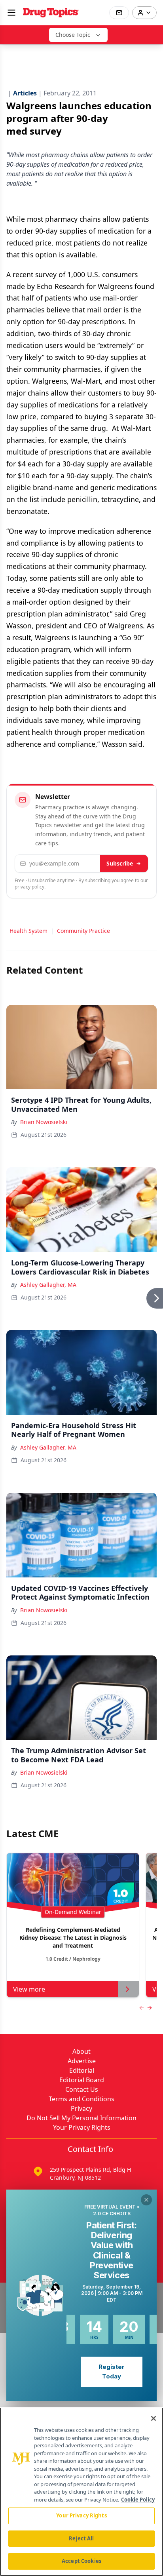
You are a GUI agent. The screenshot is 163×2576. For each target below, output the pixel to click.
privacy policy (29, 887)
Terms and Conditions (81, 2099)
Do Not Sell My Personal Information (81, 2118)
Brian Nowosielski (44, 1122)
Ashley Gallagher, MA (48, 1285)
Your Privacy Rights (82, 2127)
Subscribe (120, 863)
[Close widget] (146, 2200)
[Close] (154, 2418)
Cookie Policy (138, 2500)
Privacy (81, 2108)
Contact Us (82, 2089)
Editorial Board (82, 2080)
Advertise (82, 2061)
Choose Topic (73, 35)
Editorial (82, 2070)
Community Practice (83, 931)
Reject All (81, 2538)
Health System (28, 931)
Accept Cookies (81, 2561)
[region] (81, 2492)
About (81, 2051)
